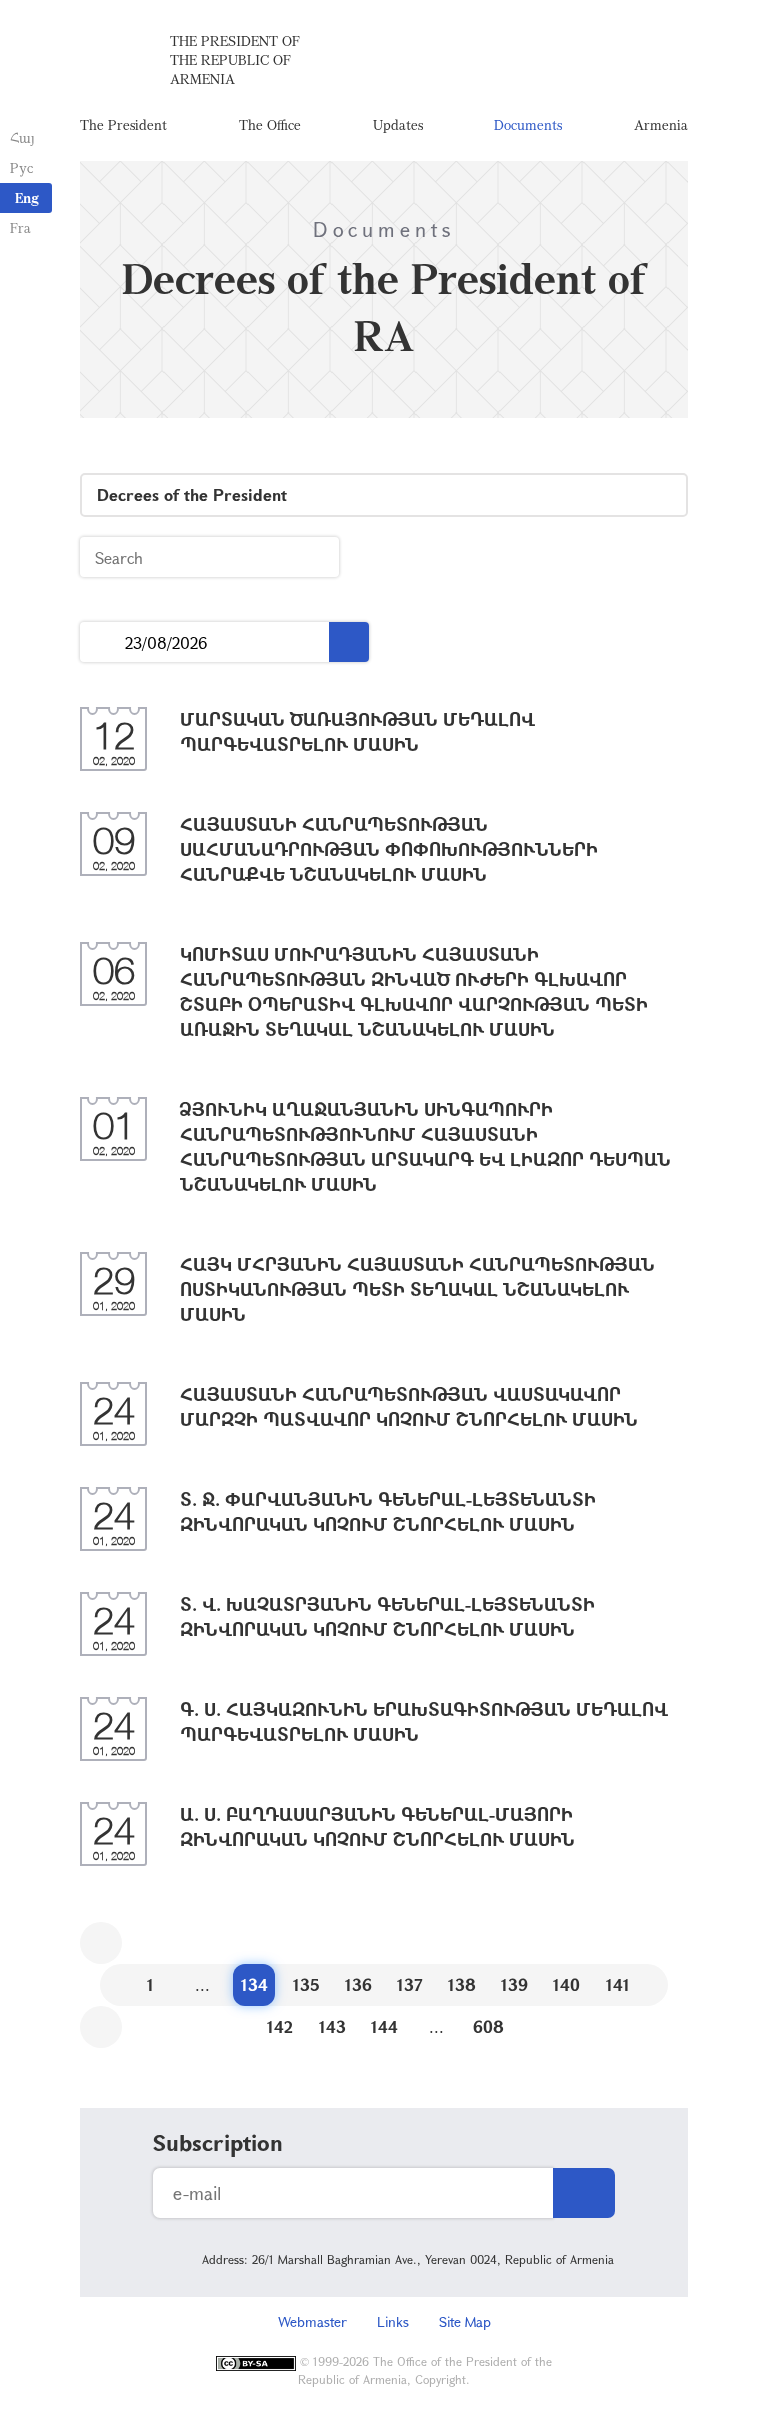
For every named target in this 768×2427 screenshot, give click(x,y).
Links (393, 2321)
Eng (27, 197)
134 (254, 1984)
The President (123, 124)
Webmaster (312, 2321)
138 (462, 1984)
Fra (20, 227)
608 (488, 2026)
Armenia (661, 124)
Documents (528, 124)
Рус (21, 167)
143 (332, 2026)
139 (514, 1984)
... (102, 642)
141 (618, 1984)
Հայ (22, 137)
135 (306, 1984)
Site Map (465, 2321)
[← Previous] (101, 1943)
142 (280, 2026)
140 (566, 1984)
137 (410, 1984)
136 (358, 1984)
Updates (398, 124)
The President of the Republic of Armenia (235, 59)
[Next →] (101, 2027)
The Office (270, 124)
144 (384, 2026)
